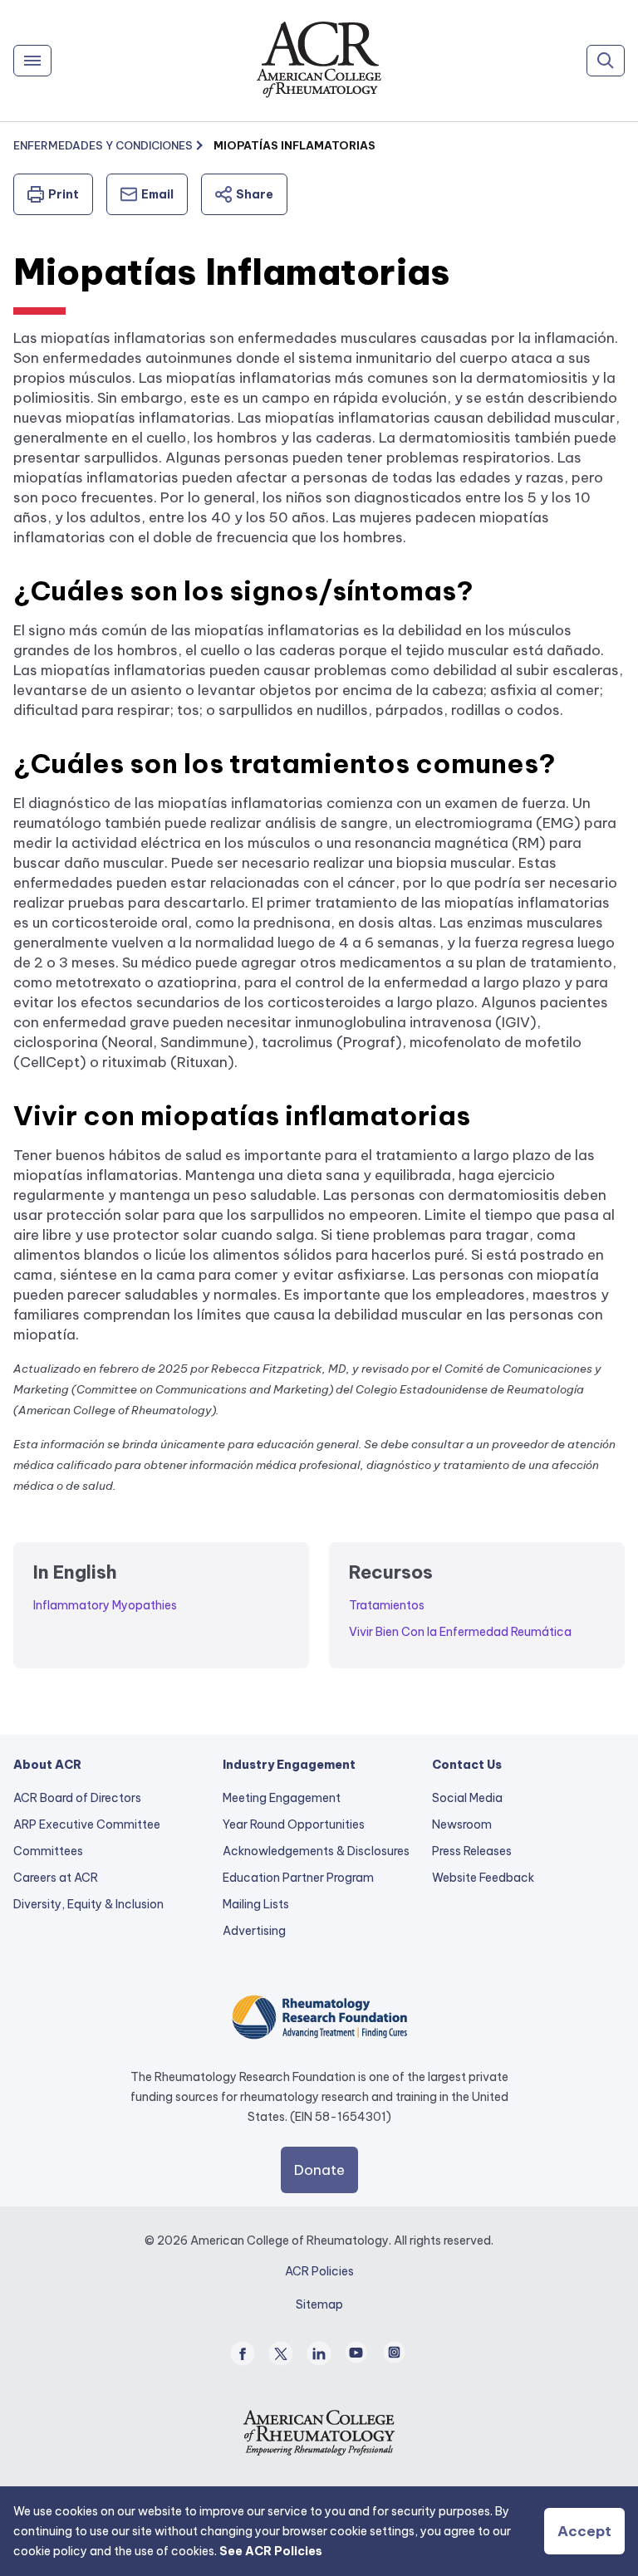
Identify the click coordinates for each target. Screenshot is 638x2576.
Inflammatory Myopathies (105, 1605)
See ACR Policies (271, 2551)
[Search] (606, 61)
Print (64, 194)
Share (255, 194)
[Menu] (32, 61)
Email (157, 194)
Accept (584, 2531)
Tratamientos (387, 1605)
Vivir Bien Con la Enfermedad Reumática (460, 1632)
